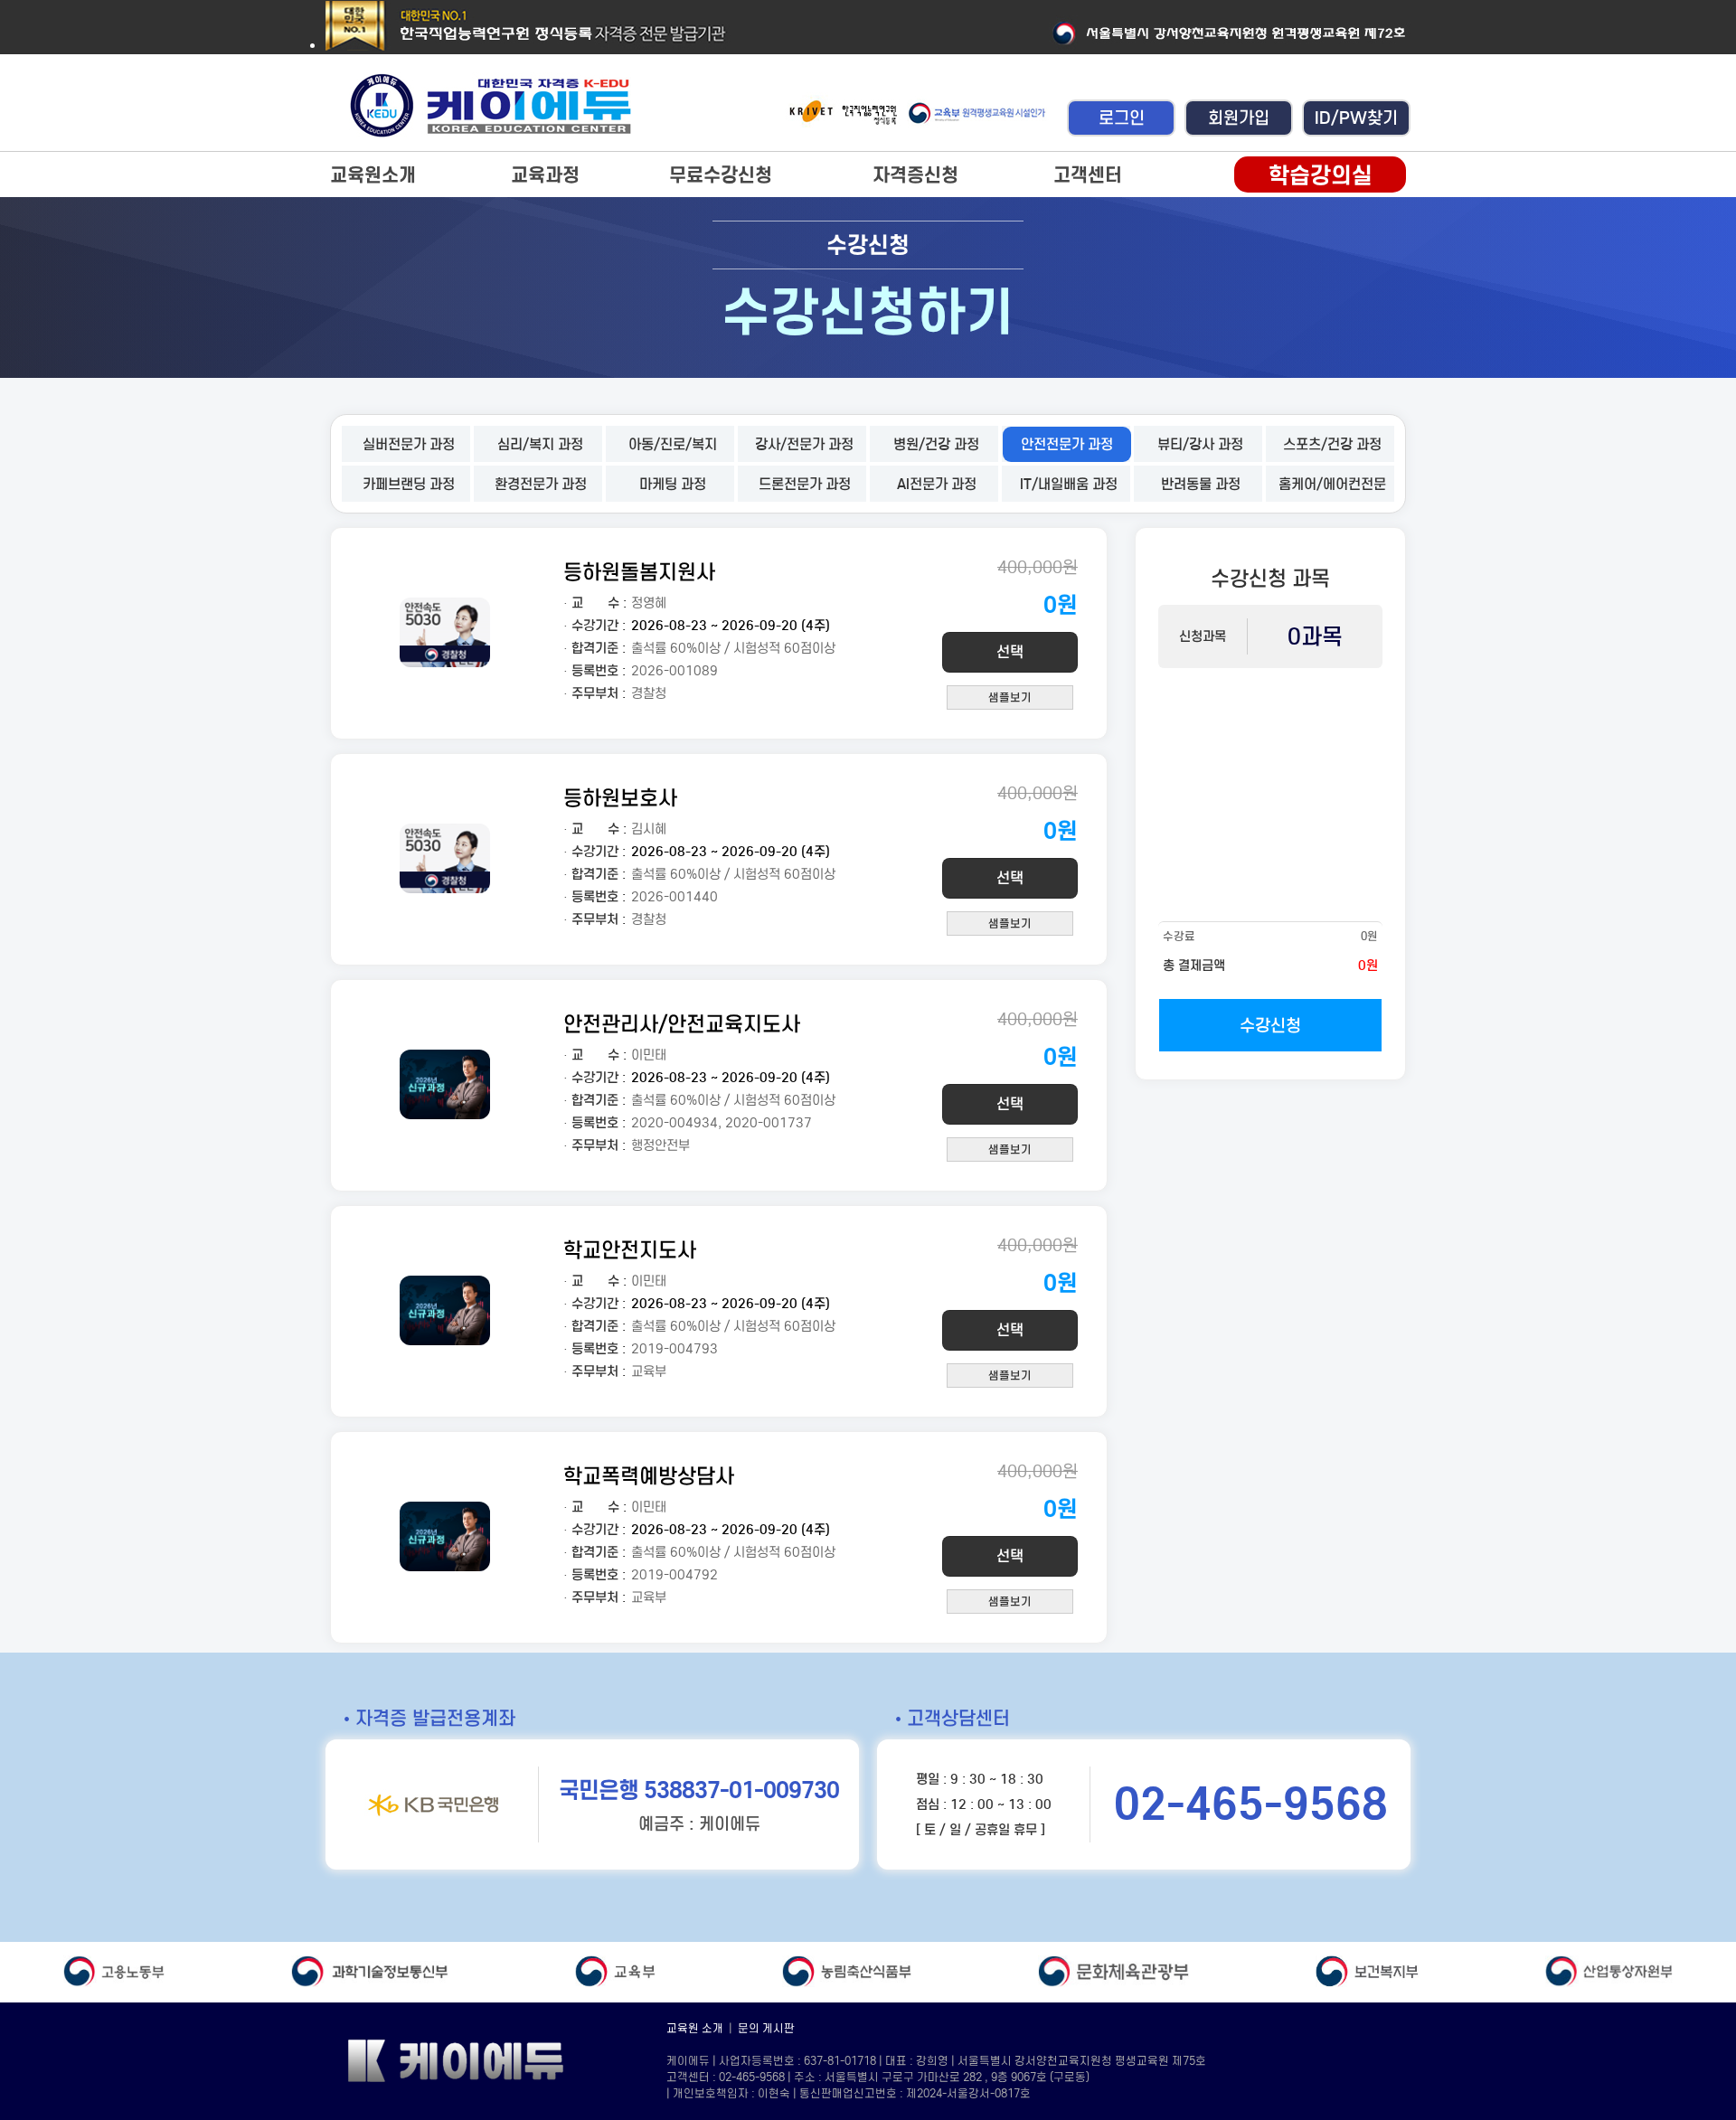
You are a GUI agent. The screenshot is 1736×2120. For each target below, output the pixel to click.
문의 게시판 (766, 2028)
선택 (1010, 652)
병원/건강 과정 (936, 444)
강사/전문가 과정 (804, 444)
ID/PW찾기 (1356, 118)
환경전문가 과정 (541, 484)
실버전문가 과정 (409, 444)
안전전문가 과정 (1067, 444)
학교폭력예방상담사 (649, 1476)
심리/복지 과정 (540, 444)
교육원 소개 (695, 2028)
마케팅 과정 (673, 484)
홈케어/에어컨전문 (1332, 484)
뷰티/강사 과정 (1200, 444)
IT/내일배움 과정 (1069, 484)
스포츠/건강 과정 (1332, 444)
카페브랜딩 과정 (409, 484)
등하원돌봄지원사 (639, 572)
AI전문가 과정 (937, 484)
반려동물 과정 (1201, 484)
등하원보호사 (620, 798)
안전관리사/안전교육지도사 (682, 1024)
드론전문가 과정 (805, 484)
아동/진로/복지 (673, 444)
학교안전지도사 (630, 1250)
